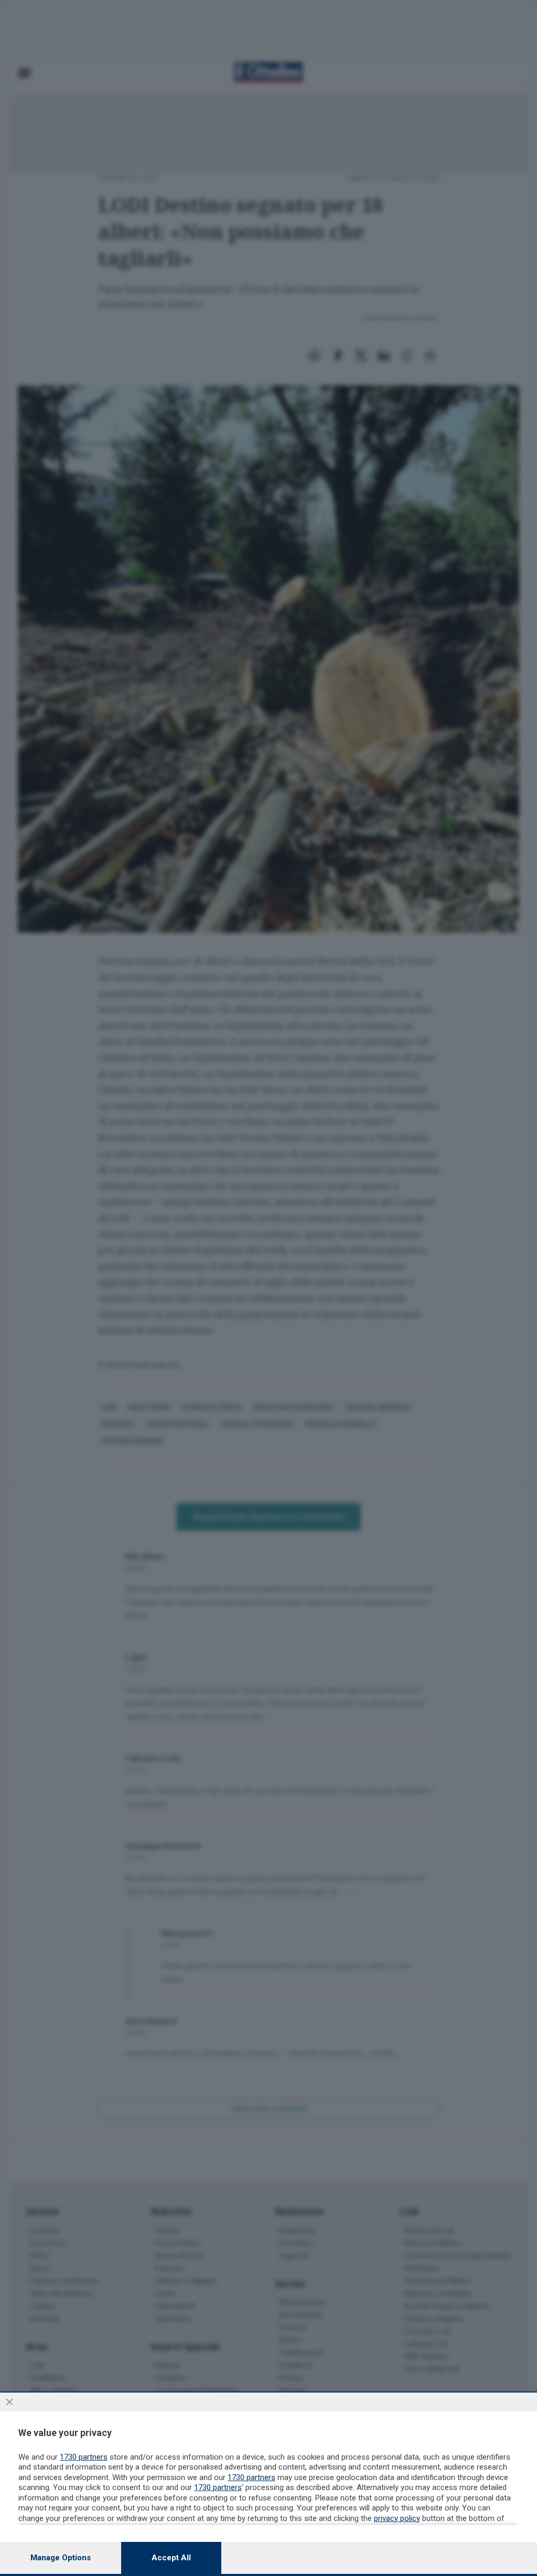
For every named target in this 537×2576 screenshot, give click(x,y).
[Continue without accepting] (9, 2402)
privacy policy (397, 2518)
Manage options (61, 2558)
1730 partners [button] (84, 2457)
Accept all (171, 2558)
